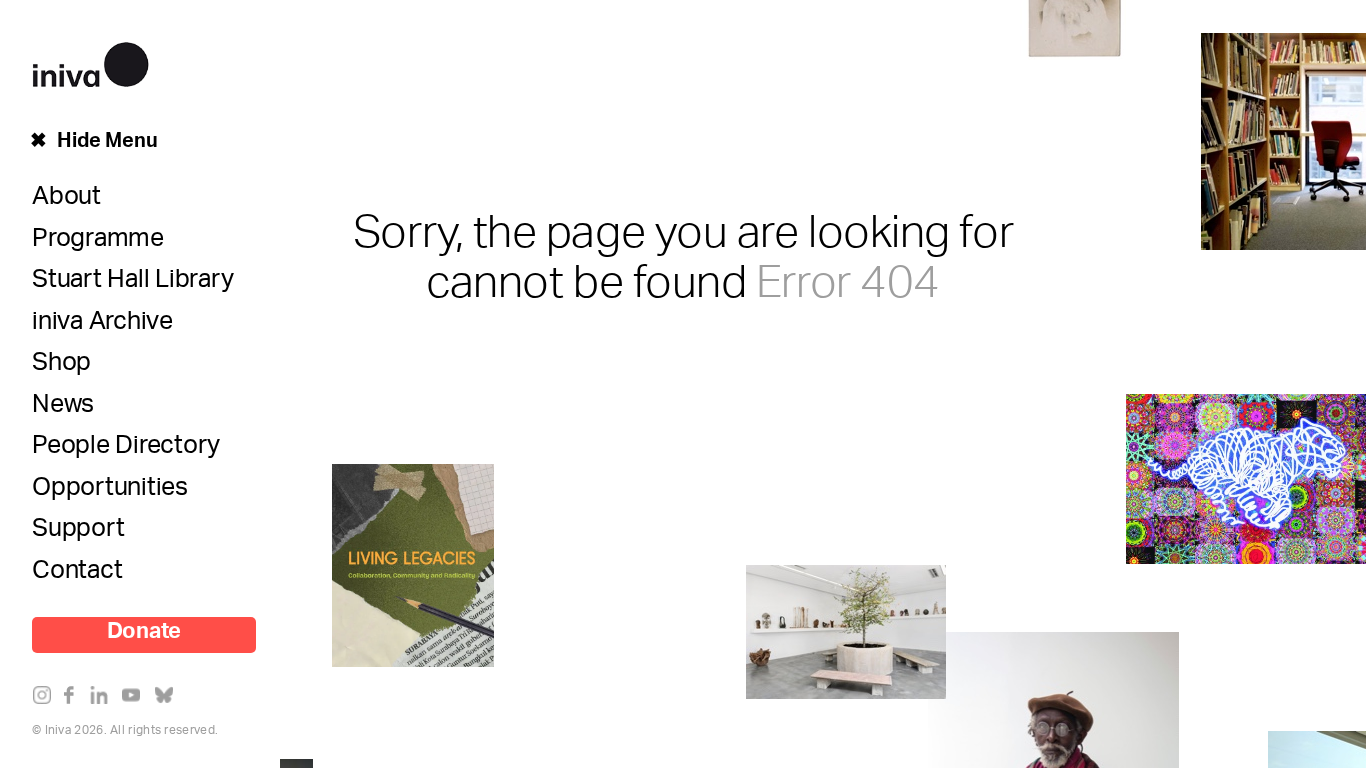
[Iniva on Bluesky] (168, 699)
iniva (90, 61)
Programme (98, 243)
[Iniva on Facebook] (74, 699)
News (63, 409)
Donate (144, 635)
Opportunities (110, 492)
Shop (61, 367)
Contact (77, 575)
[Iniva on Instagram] (46, 699)
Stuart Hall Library (132, 284)
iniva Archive (102, 326)
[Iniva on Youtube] (135, 699)
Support (78, 533)
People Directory (126, 450)
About (66, 201)
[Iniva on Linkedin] (103, 699)
